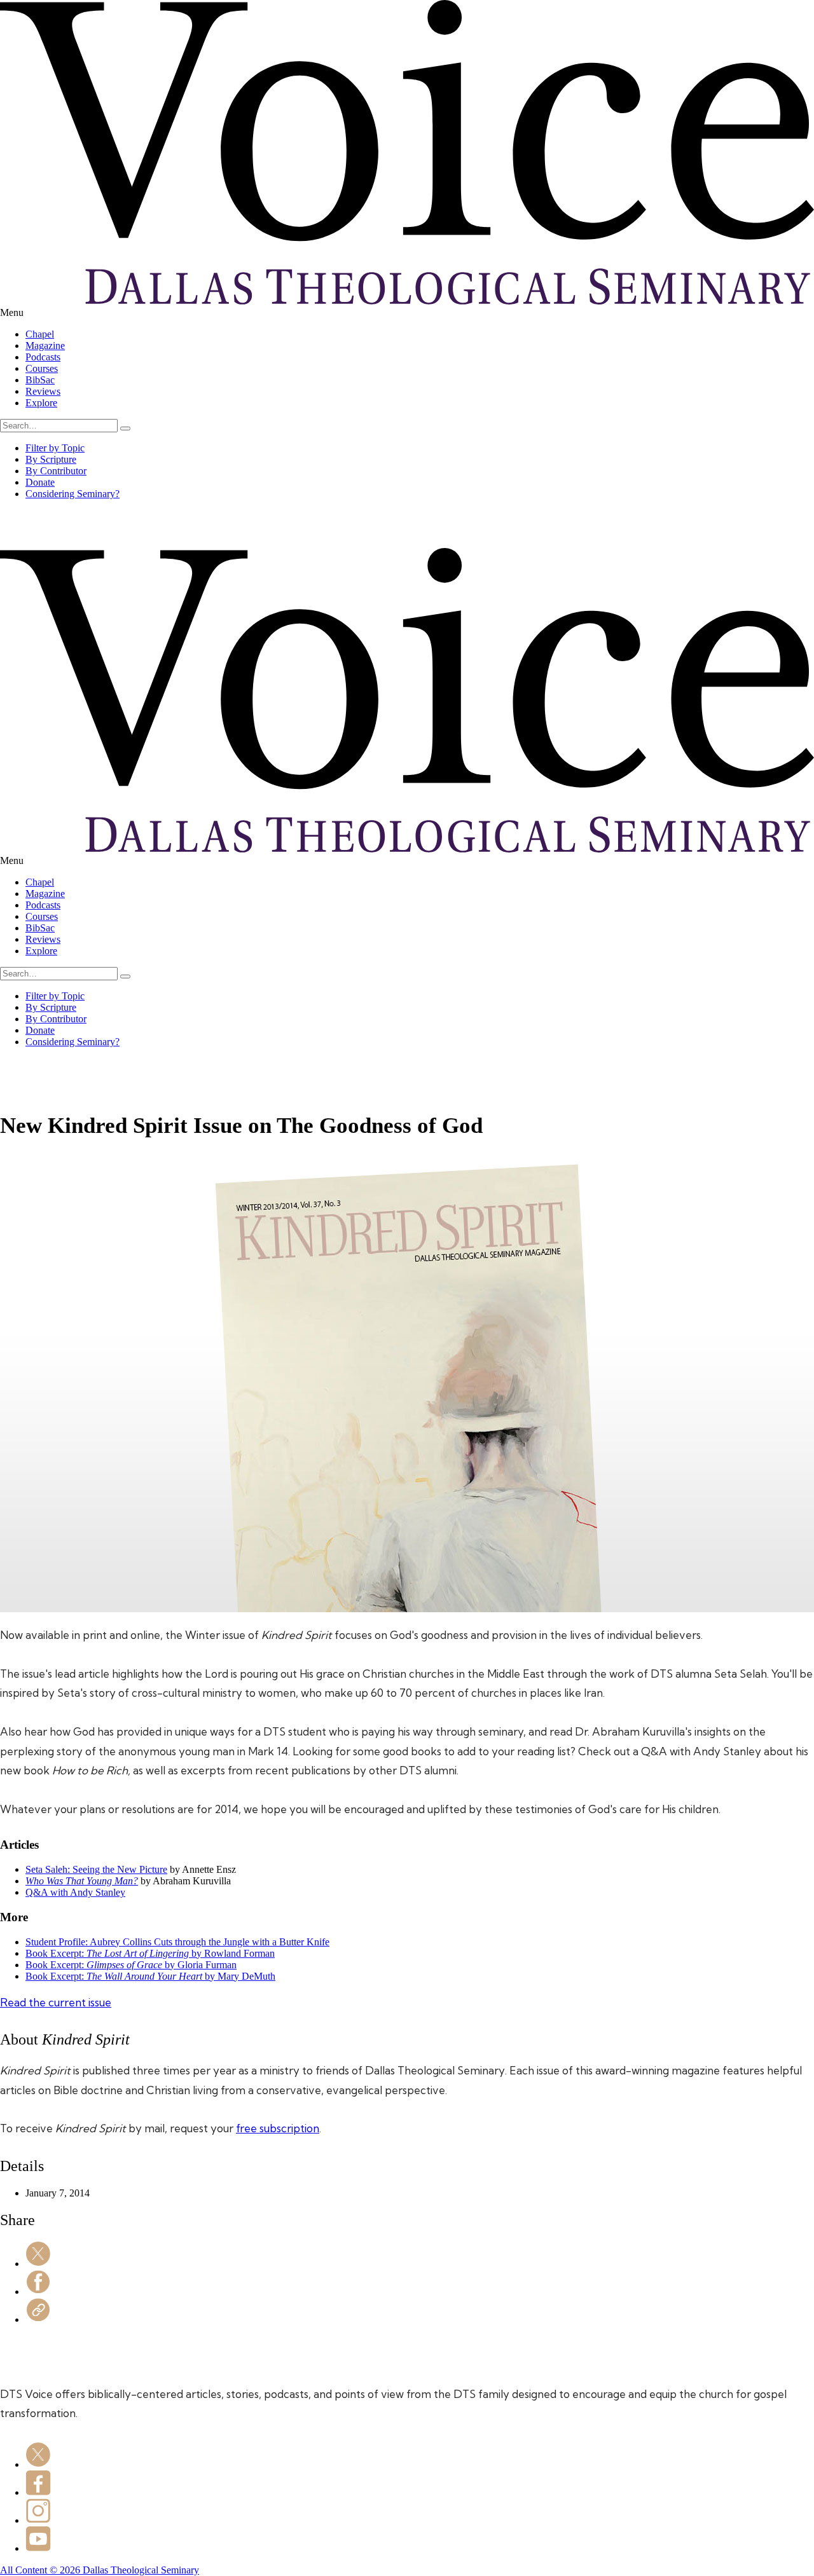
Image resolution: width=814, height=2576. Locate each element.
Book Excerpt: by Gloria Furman (131, 1965)
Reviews (43, 391)
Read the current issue (56, 2002)
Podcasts (43, 357)
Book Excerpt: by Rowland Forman (150, 1953)
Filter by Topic (55, 448)
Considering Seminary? (72, 494)
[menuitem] (420, 334)
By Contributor (56, 471)
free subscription (278, 2128)
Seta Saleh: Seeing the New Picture (96, 1869)
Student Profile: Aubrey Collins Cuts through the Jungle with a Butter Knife (177, 1942)
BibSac (40, 380)
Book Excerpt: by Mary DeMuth (150, 1976)
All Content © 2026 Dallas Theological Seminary (100, 2570)
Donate (40, 482)
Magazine (45, 346)
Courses (42, 368)
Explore (41, 403)
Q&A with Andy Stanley (75, 1892)
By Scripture (51, 459)
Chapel (40, 334)
